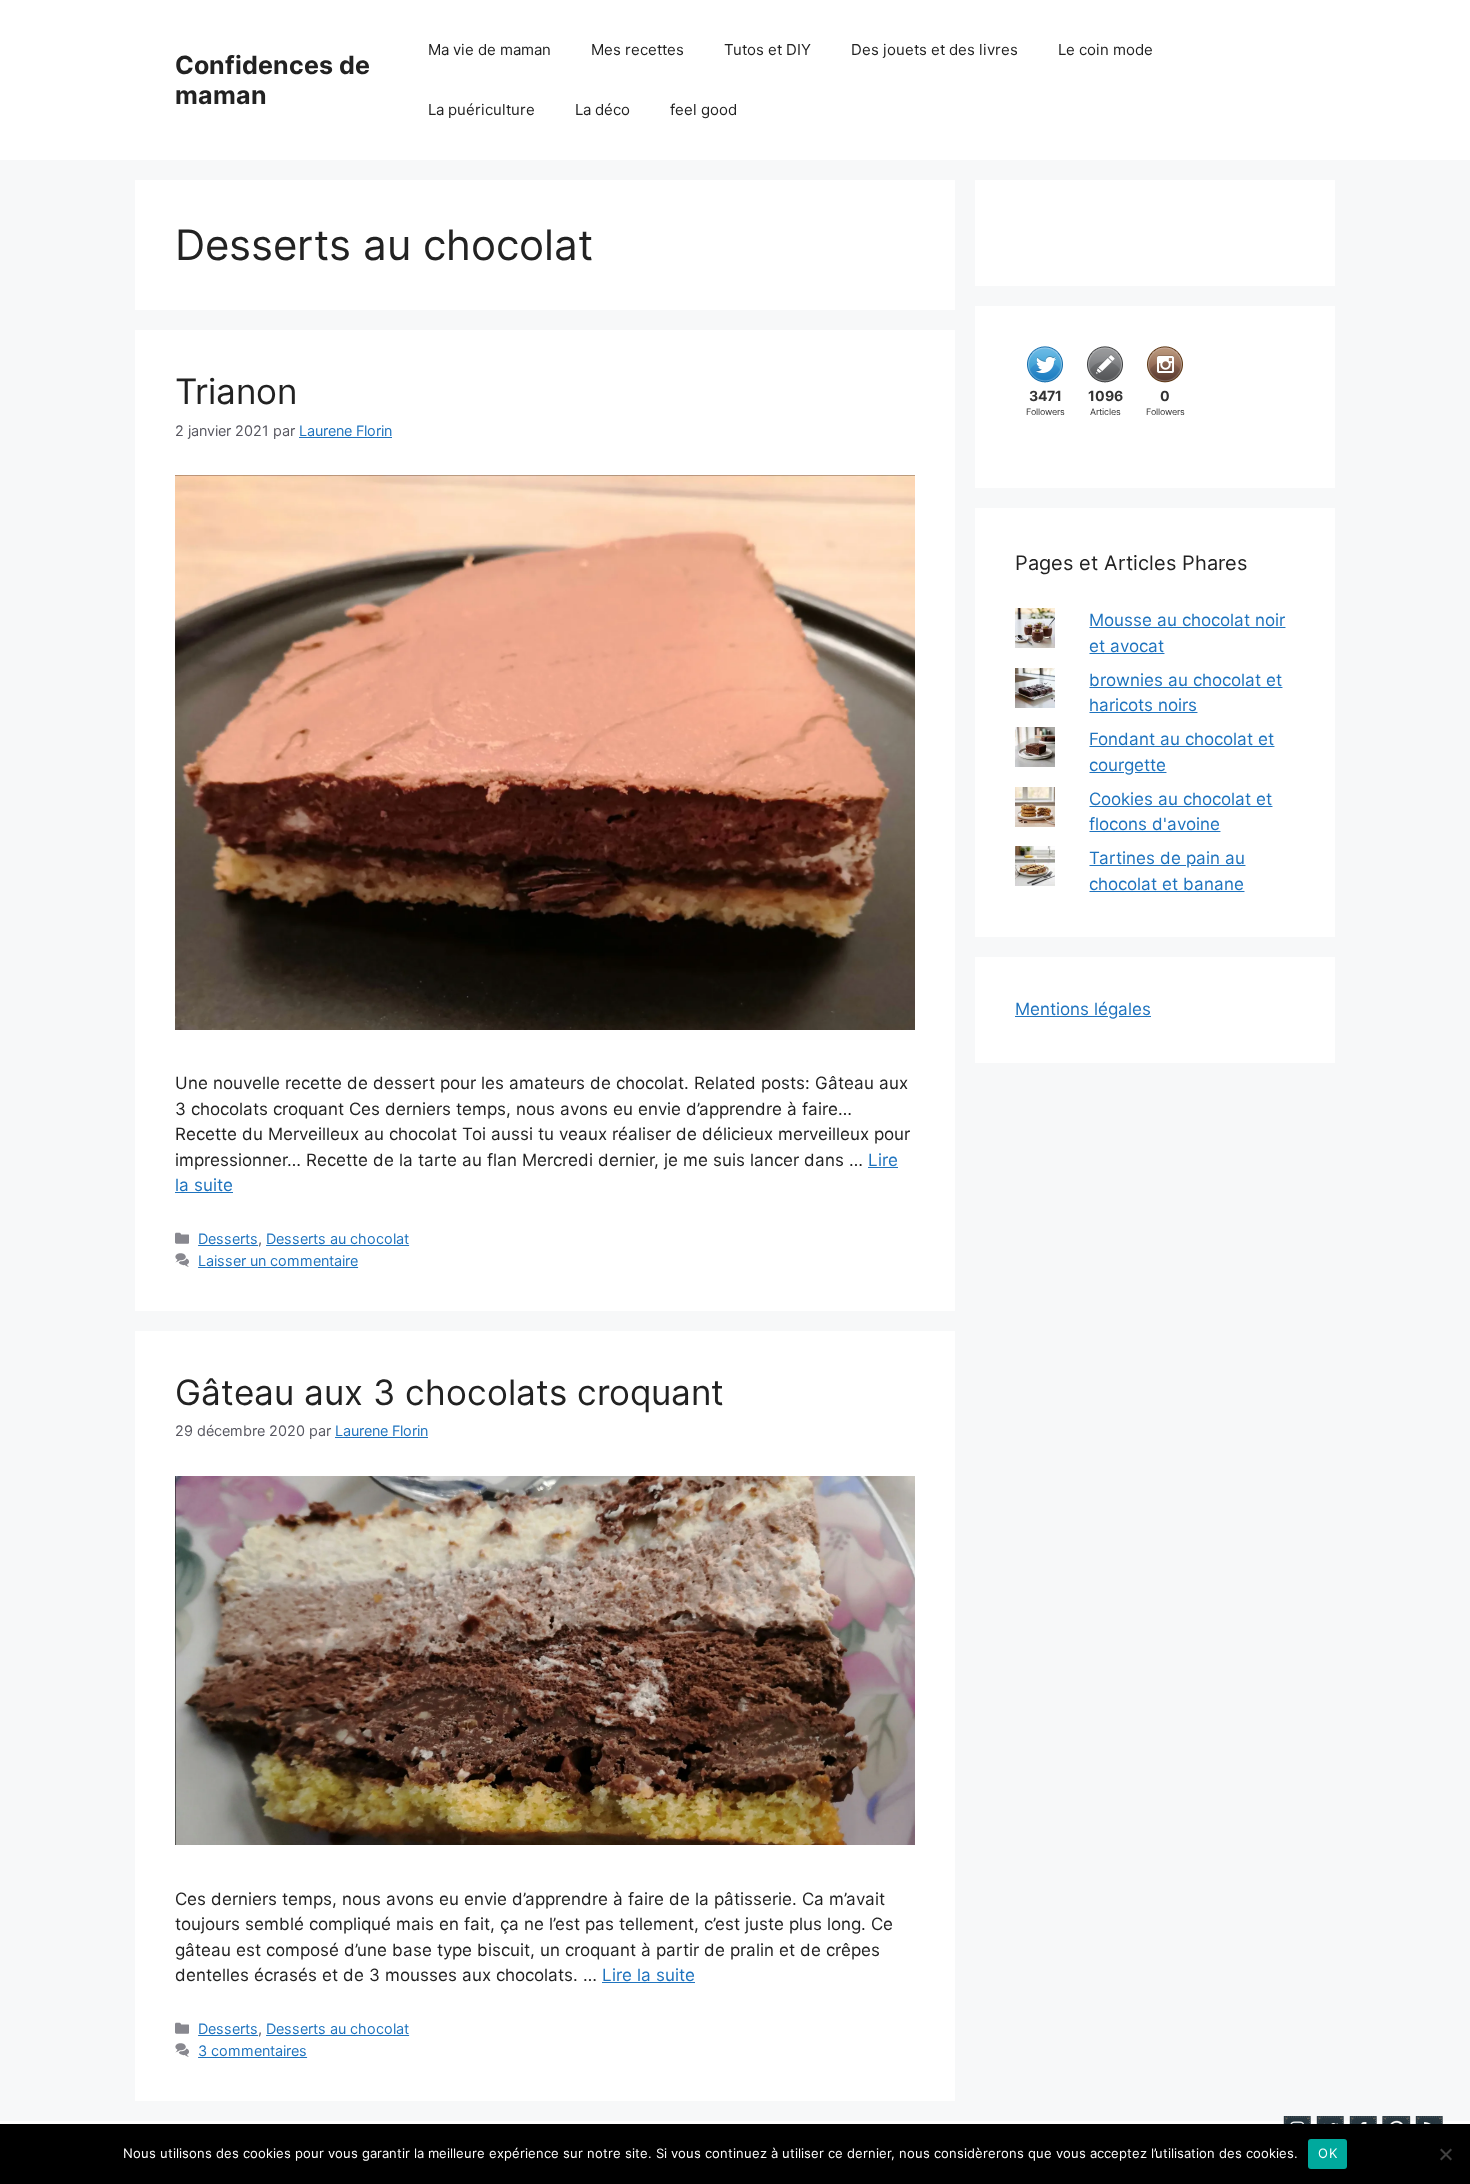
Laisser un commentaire (278, 1260)
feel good (703, 109)
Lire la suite (648, 1975)
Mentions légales (1083, 1009)
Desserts (228, 1238)
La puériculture (481, 109)
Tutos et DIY (767, 49)
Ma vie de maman (489, 49)
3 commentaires (252, 2050)
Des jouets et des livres (934, 49)
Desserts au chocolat (337, 1238)
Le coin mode (1105, 49)
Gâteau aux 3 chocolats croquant (449, 1392)
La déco (602, 109)
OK (1327, 2153)
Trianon (236, 391)
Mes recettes (637, 49)
